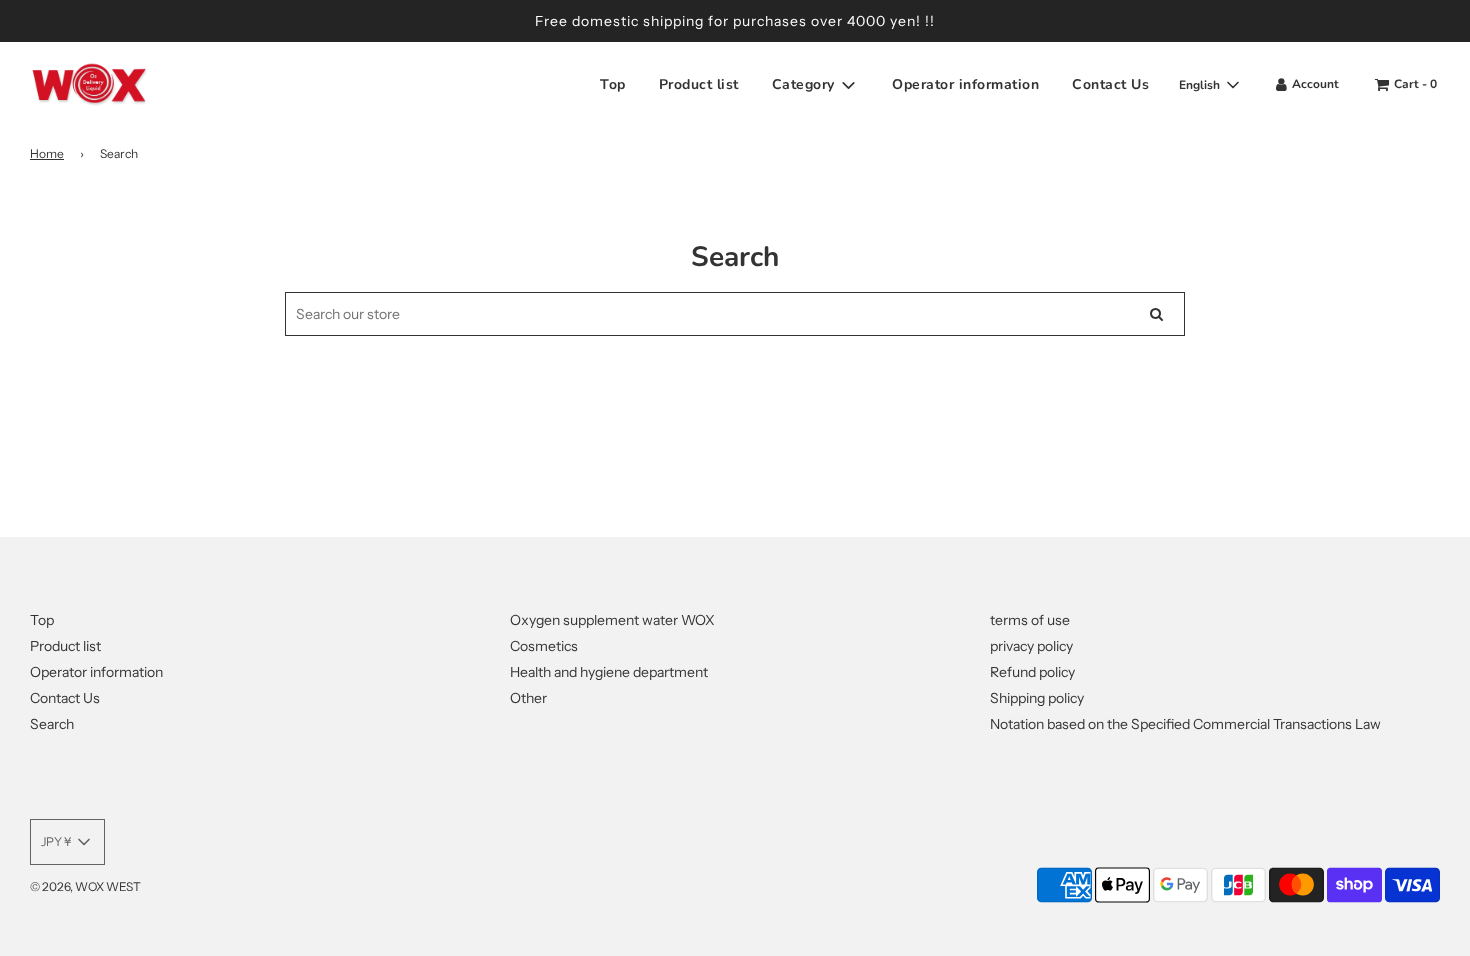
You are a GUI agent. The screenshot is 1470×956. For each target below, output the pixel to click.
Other (528, 698)
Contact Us (1110, 84)
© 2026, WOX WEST (85, 886)
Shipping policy (1037, 698)
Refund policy (1032, 672)
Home (47, 153)
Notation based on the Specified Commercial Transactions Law (1185, 724)
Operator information (965, 84)
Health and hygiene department (609, 672)
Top (613, 84)
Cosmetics (544, 646)
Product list (699, 84)
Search (52, 724)
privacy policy (1031, 646)
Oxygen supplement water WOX (612, 620)
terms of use (1030, 620)
